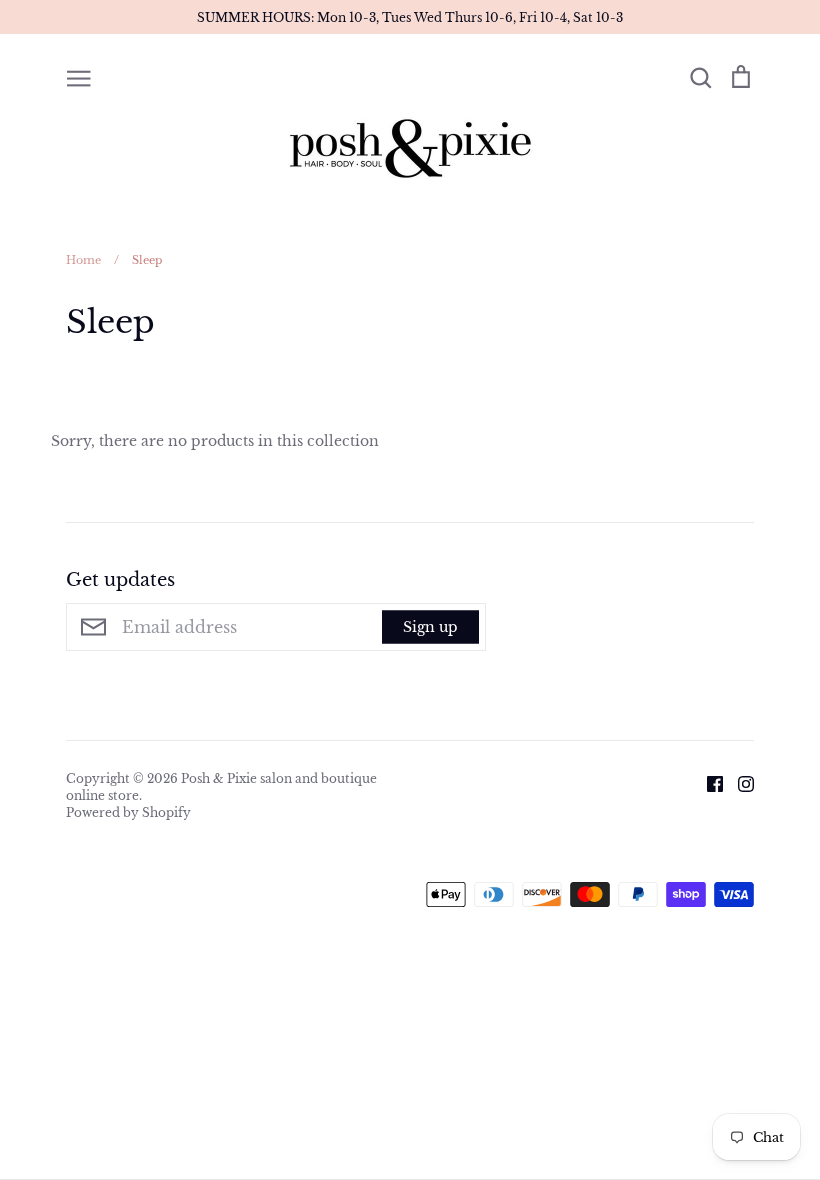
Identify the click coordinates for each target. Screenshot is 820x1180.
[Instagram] (738, 782)
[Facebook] (707, 782)
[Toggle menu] (79, 77)
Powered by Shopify (128, 812)
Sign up (430, 627)
